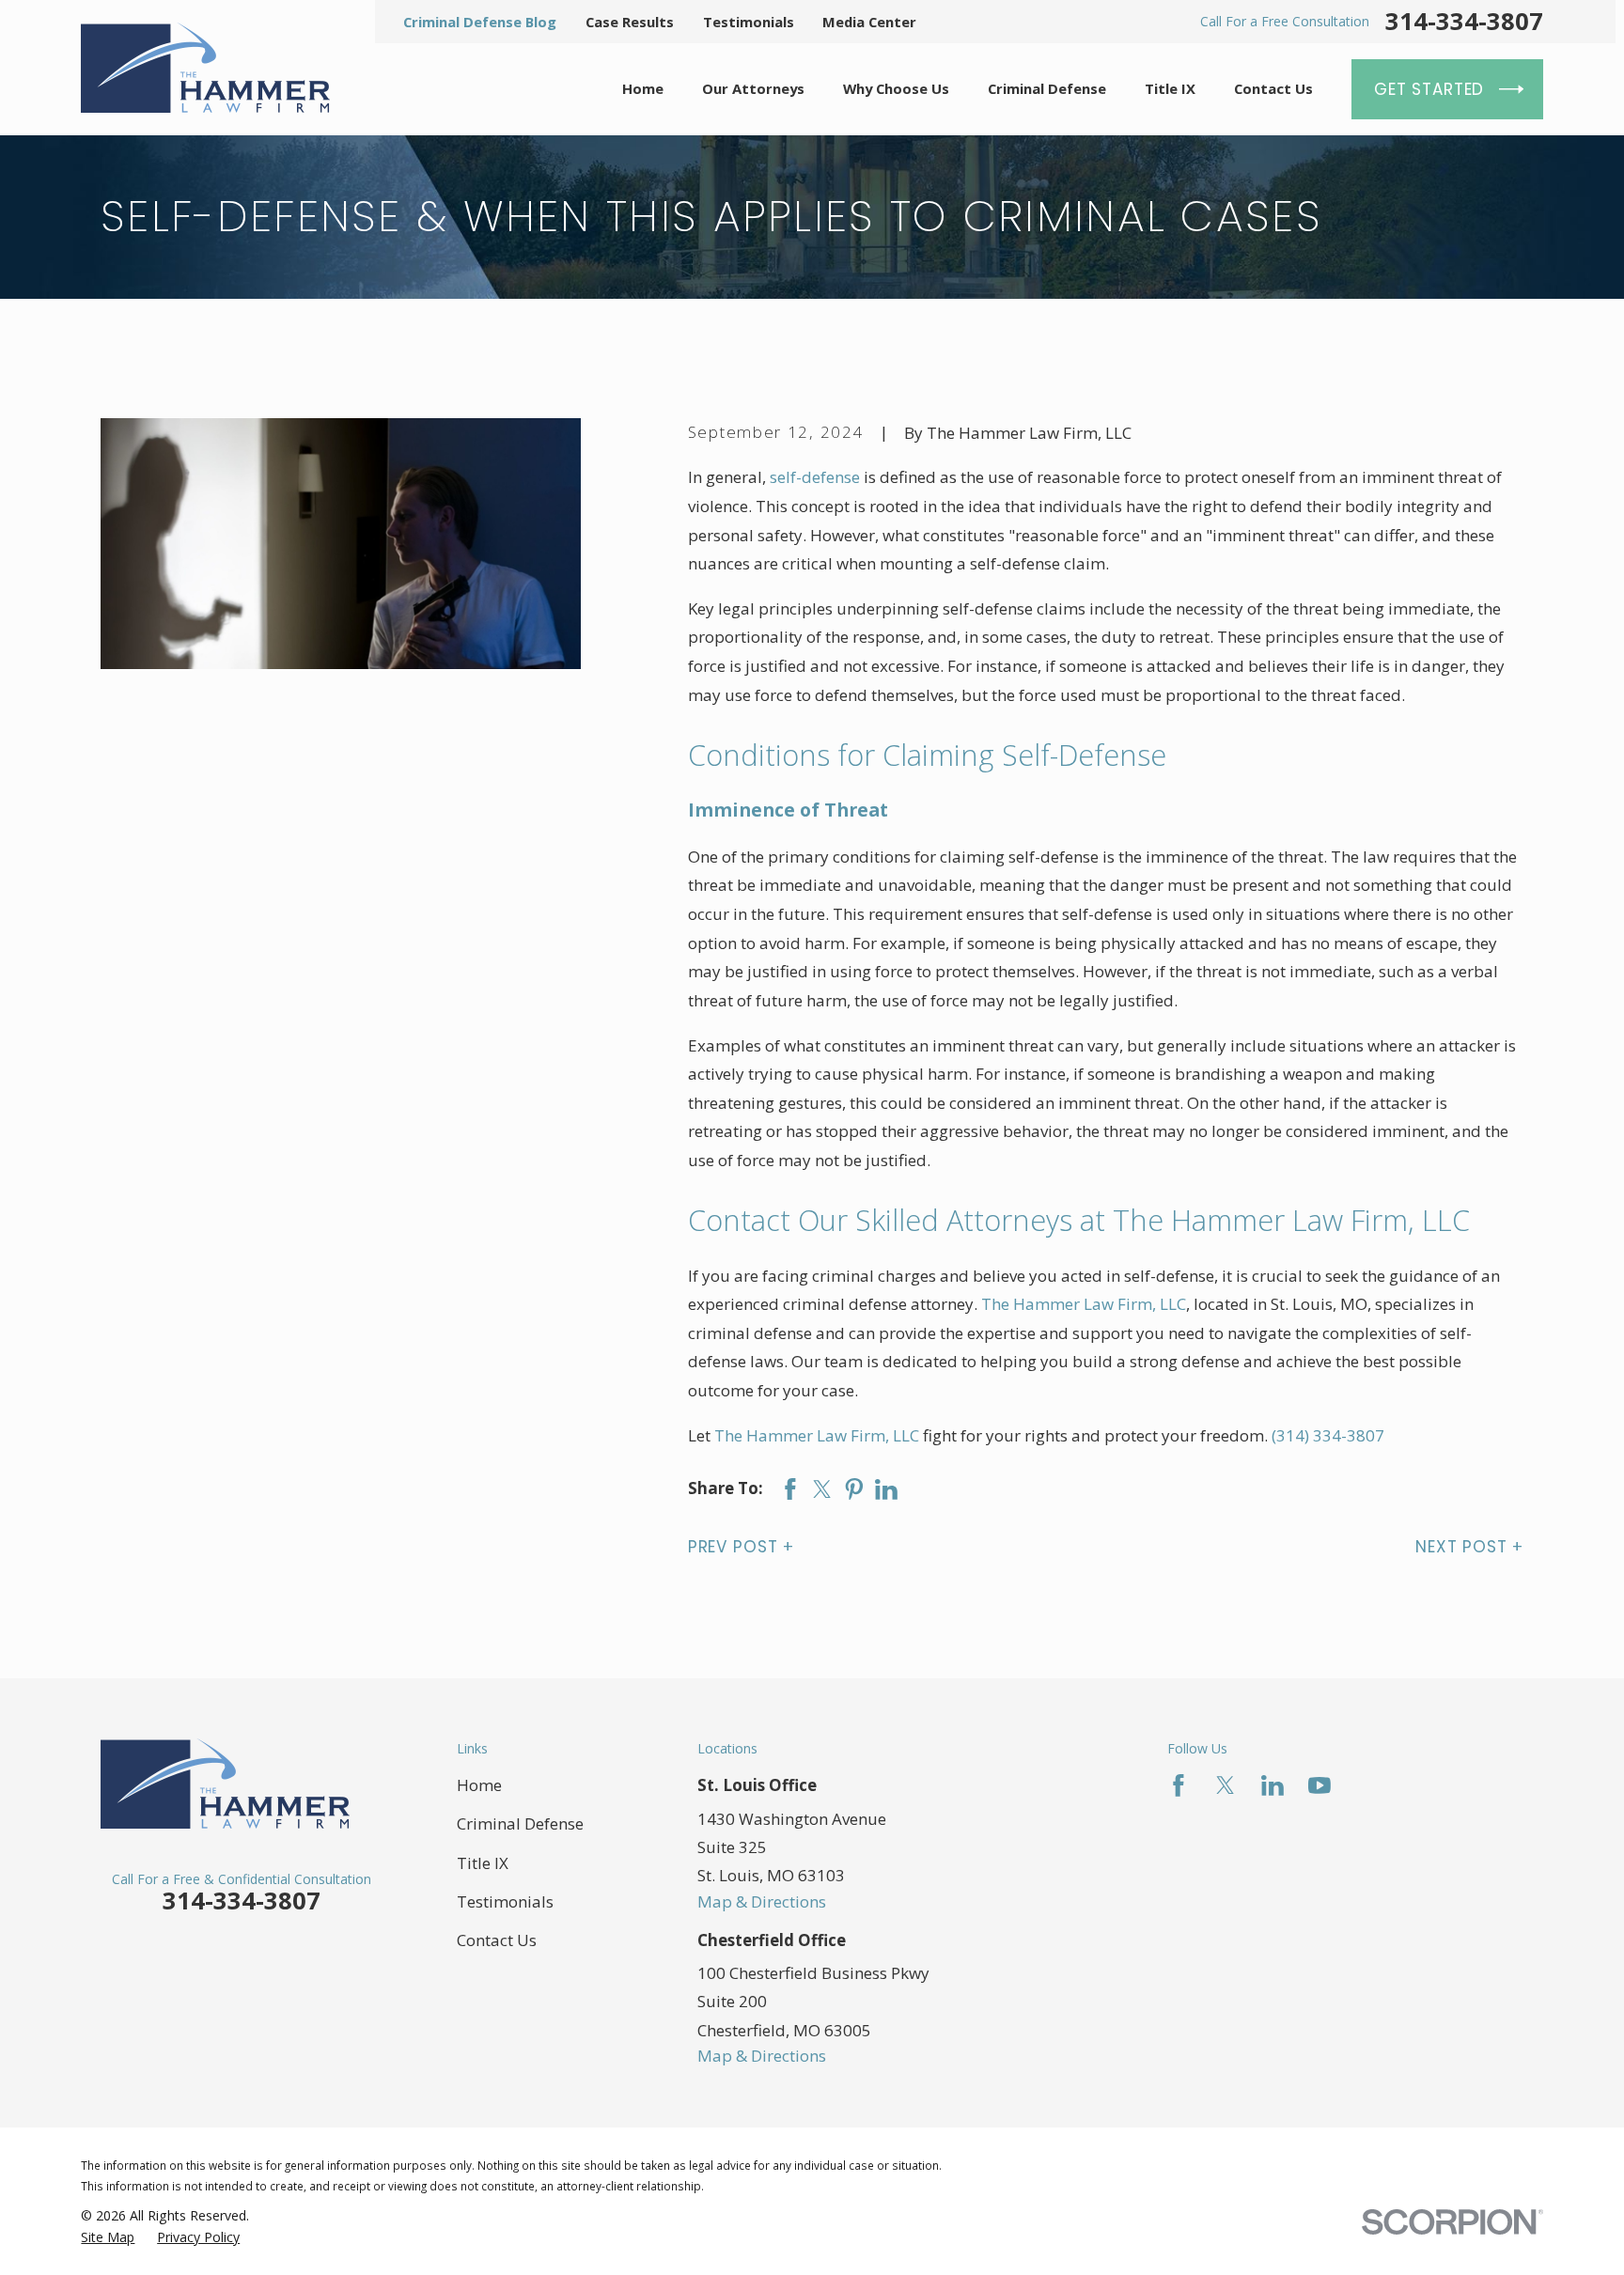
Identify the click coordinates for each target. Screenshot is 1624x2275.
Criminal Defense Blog (480, 22)
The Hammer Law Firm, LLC (1084, 1304)
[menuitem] (108, 2237)
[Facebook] (1179, 1785)
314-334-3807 (1464, 22)
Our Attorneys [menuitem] (753, 88)
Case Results (630, 22)
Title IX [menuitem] (1170, 88)
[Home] (205, 68)
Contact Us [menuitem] (1273, 88)
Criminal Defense (520, 1823)
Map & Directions (762, 1901)
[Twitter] (1226, 1785)
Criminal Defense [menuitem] (1047, 88)
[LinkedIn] (1273, 1785)
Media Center (869, 22)
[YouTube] (1319, 1785)
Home (479, 1785)
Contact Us (497, 1940)
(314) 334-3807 (1328, 1435)
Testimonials (749, 22)
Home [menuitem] (643, 88)
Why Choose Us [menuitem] (896, 88)
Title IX (483, 1863)
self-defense (815, 477)
